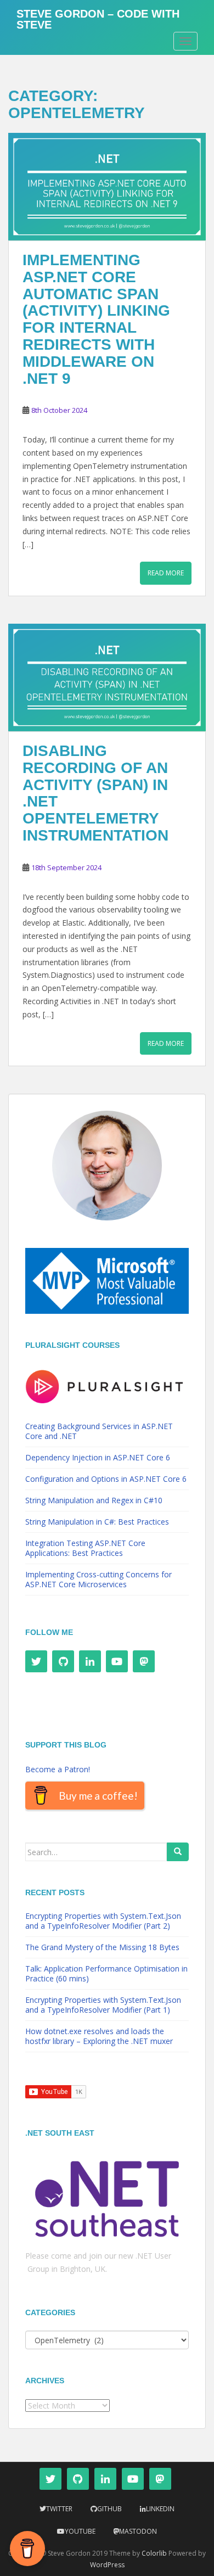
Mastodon (138, 2531)
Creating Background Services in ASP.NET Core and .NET (99, 1431)
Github (109, 2509)
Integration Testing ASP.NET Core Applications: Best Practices (85, 1548)
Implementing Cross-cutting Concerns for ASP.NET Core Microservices (98, 1579)
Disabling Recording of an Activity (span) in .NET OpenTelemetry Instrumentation (95, 793)
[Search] (178, 1852)
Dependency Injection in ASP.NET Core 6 (98, 1457)
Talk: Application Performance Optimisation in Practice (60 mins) (106, 1973)
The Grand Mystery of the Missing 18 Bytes (102, 1947)
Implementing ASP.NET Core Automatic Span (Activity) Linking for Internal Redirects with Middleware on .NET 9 (96, 319)
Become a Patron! (58, 1769)
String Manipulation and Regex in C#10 (94, 1500)
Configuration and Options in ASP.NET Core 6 (106, 1479)
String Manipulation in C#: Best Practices (97, 1522)
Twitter (59, 2509)
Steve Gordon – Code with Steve (98, 18)
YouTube (80, 2531)
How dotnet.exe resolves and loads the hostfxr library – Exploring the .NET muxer (99, 2036)
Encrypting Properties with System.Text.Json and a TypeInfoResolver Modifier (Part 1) (103, 2005)
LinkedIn (160, 2509)
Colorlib (154, 2553)
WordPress (107, 2565)
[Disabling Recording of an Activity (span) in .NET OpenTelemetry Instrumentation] (107, 678)
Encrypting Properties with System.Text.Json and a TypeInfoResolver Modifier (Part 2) (103, 1921)
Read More (166, 573)
